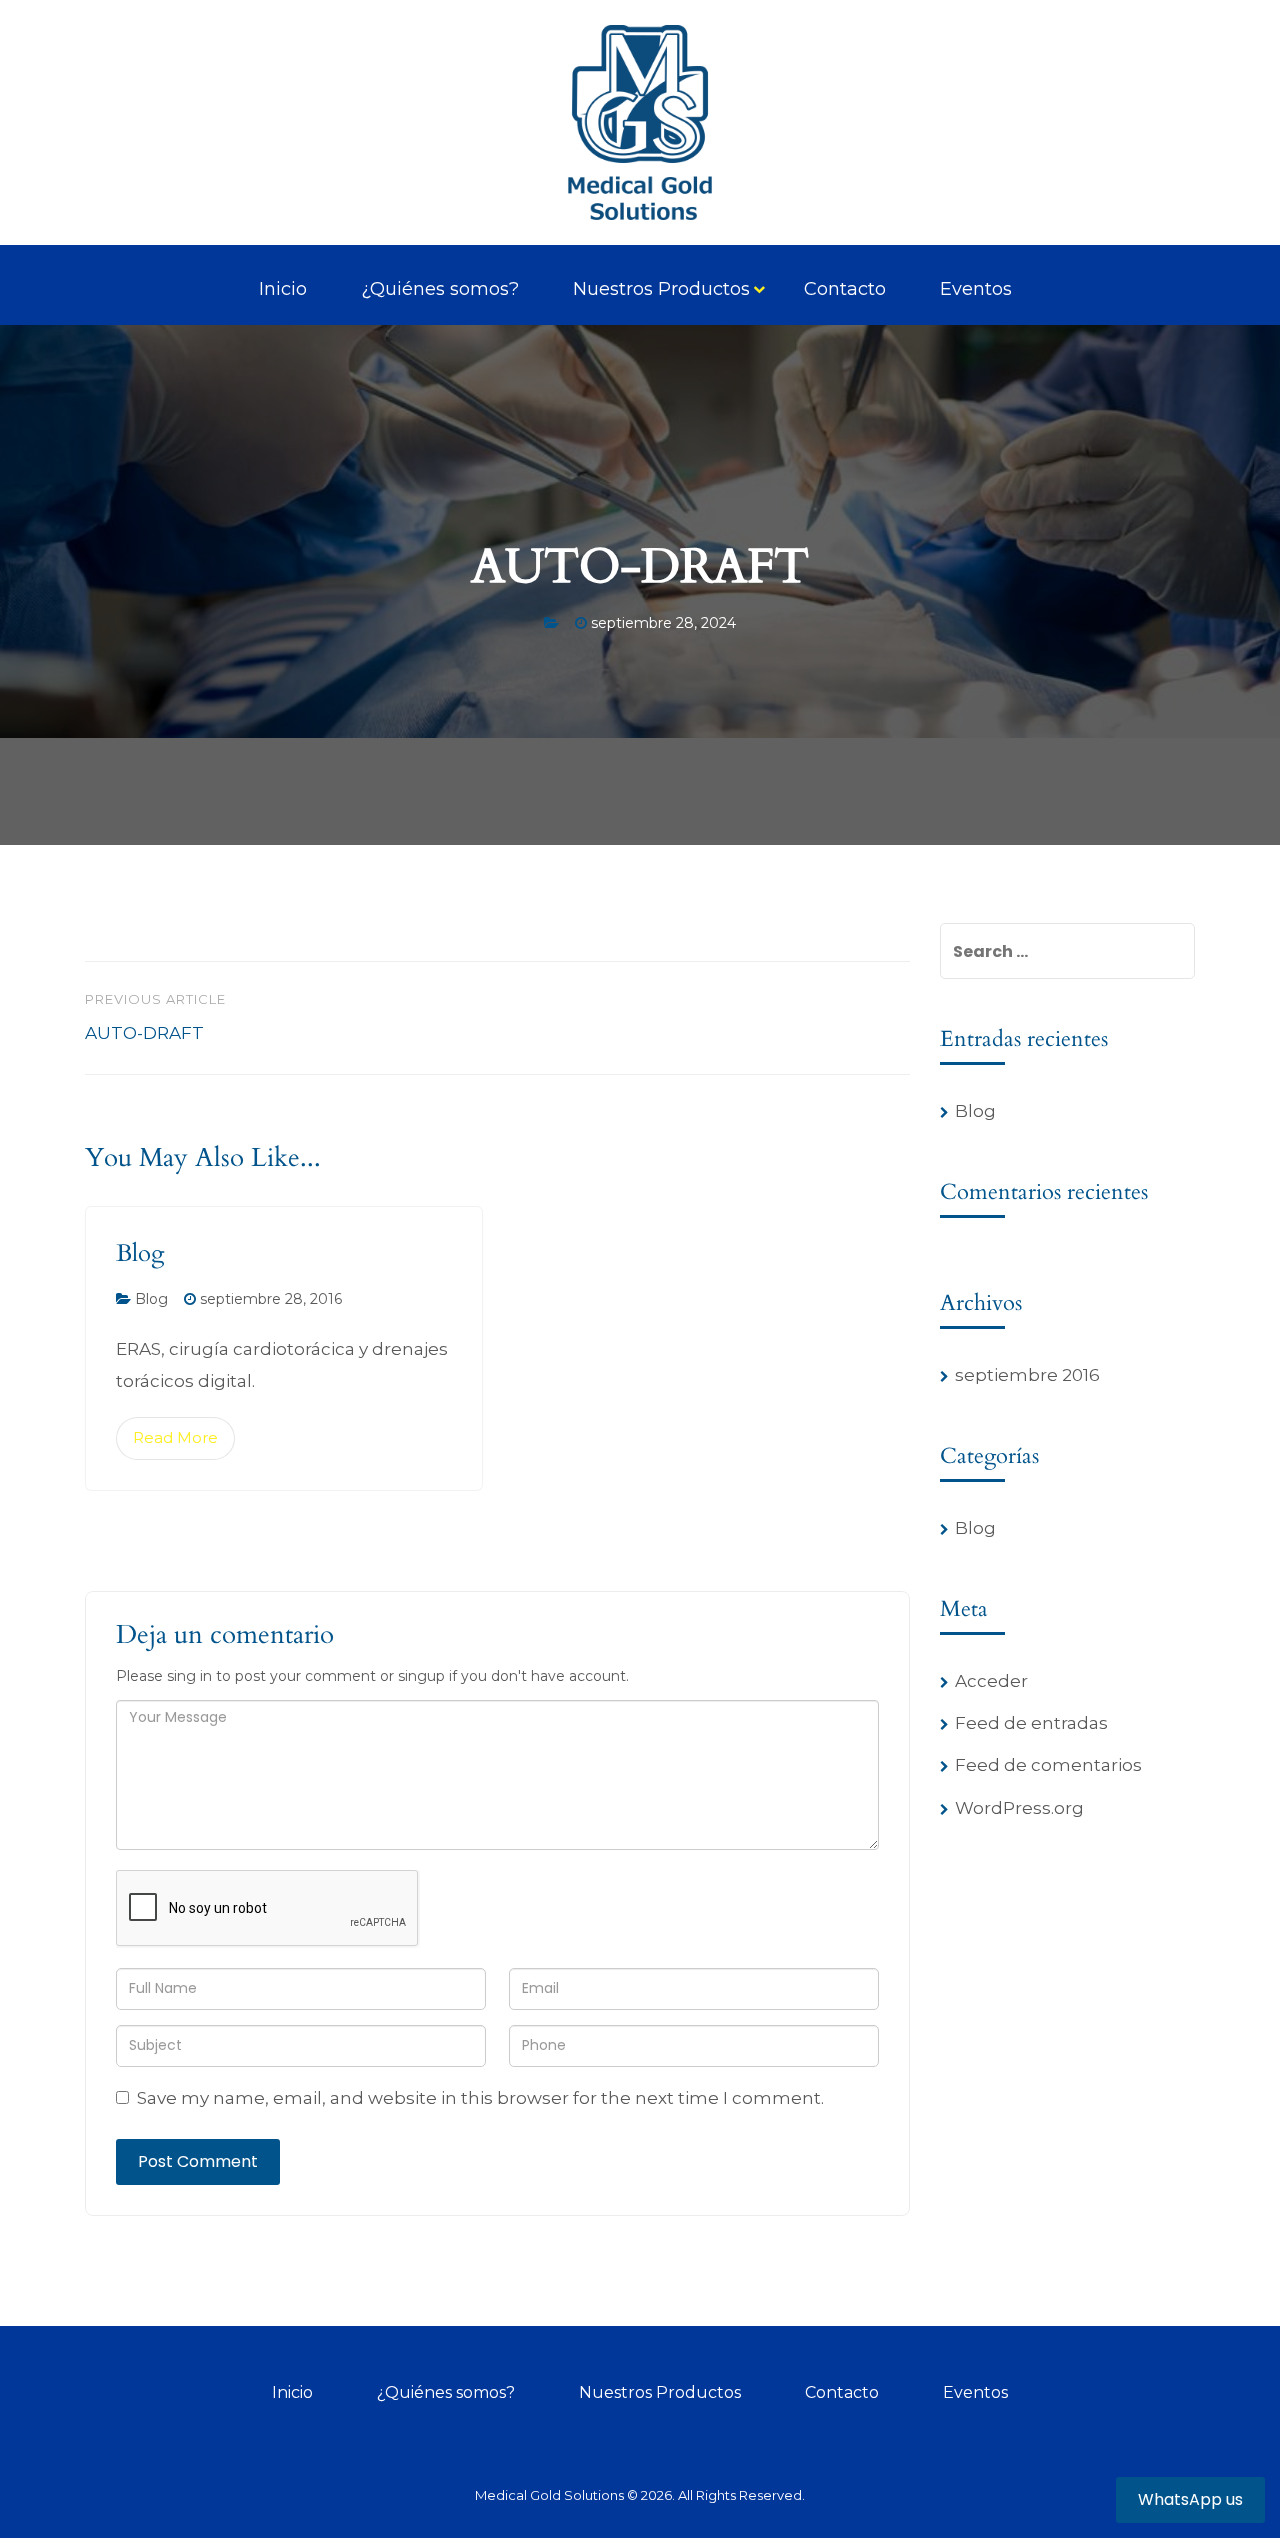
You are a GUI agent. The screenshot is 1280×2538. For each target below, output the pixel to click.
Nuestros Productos (661, 289)
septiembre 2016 (1027, 1375)
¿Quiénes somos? (440, 289)
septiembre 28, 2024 (663, 623)
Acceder (991, 1681)
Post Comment (198, 2161)
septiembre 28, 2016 (271, 1299)
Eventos (976, 289)
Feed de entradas (1031, 1723)
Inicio (283, 289)
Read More (175, 1437)
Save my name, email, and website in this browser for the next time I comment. (480, 2098)
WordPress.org (1019, 1808)
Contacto (845, 289)
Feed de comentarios (1048, 1765)
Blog (140, 1253)
